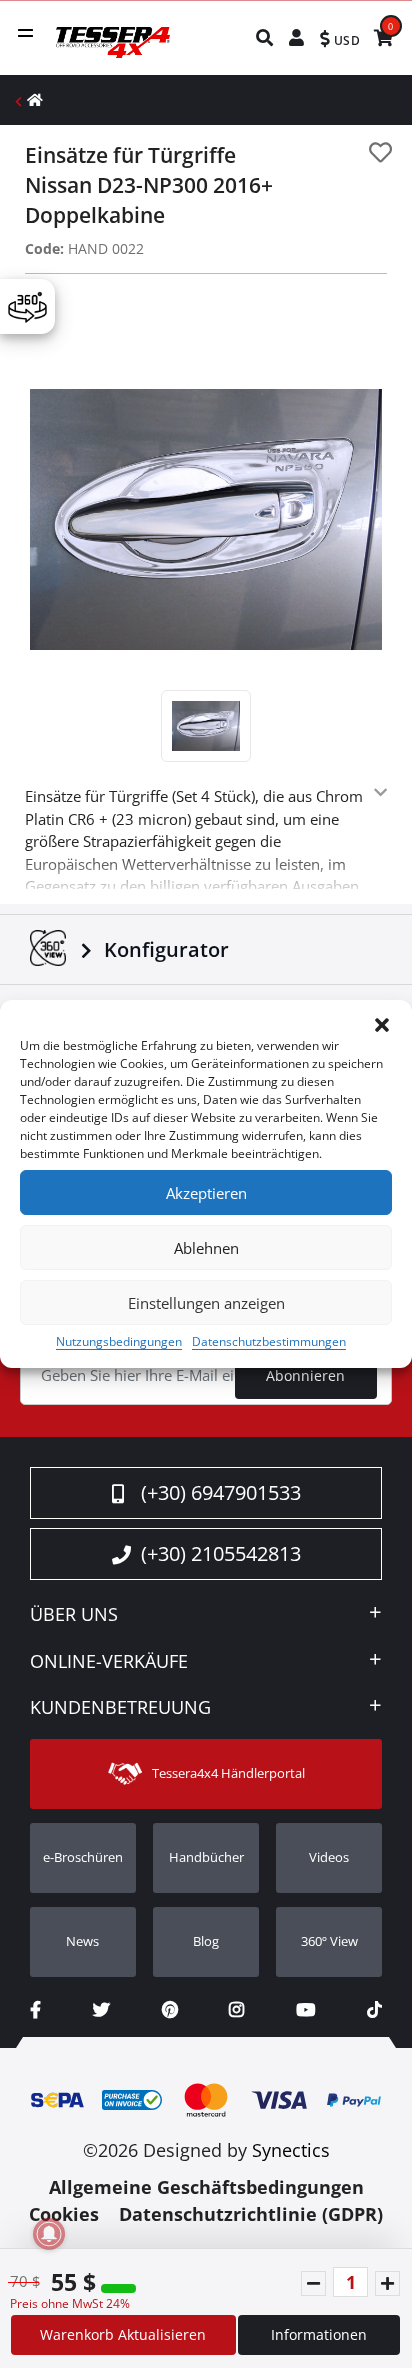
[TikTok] (374, 2009)
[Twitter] (101, 2009)
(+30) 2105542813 (221, 1553)
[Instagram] (236, 2009)
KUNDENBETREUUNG (120, 1708)
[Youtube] (305, 2009)
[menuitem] (265, 37)
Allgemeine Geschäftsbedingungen (206, 2187)
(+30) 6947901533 (221, 1492)
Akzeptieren (206, 1193)
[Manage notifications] (49, 2234)
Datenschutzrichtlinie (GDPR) (251, 2214)
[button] (382, 1025)
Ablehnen (206, 1248)
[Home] (35, 99)
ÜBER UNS (74, 1615)
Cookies (64, 2214)
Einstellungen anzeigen (206, 1303)
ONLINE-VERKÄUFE (109, 1662)
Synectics (291, 2150)
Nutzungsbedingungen (119, 1341)
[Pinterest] (170, 2009)
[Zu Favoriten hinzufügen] (380, 152)
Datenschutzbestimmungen (269, 1341)
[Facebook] (35, 2009)
